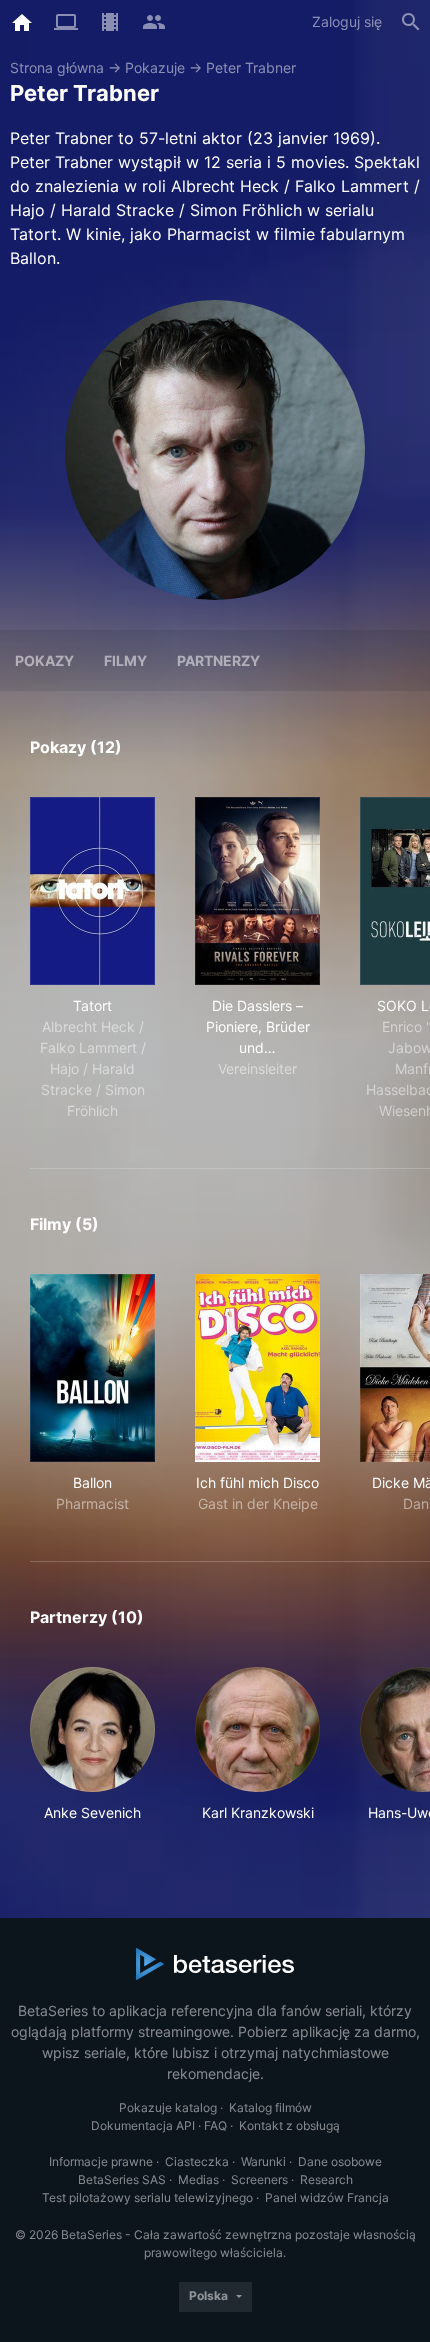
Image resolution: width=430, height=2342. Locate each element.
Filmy (125, 660)
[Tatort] (92, 891)
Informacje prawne (101, 2161)
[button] (92, 1745)
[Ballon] (92, 1368)
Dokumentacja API (143, 2125)
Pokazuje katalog (168, 2107)
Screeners (259, 2179)
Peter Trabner (251, 67)
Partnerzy (218, 660)
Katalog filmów (270, 2107)
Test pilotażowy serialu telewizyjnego (147, 2197)
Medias (198, 2179)
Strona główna (57, 67)
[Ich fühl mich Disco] (257, 1368)
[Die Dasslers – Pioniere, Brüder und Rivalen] (257, 891)
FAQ (215, 2125)
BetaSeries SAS (122, 2179)
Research (326, 2179)
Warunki (263, 2161)
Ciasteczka (197, 2161)
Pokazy (44, 660)
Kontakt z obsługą (289, 2125)
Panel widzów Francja (327, 2197)
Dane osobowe (340, 2161)
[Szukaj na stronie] (411, 22)
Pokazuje (155, 67)
